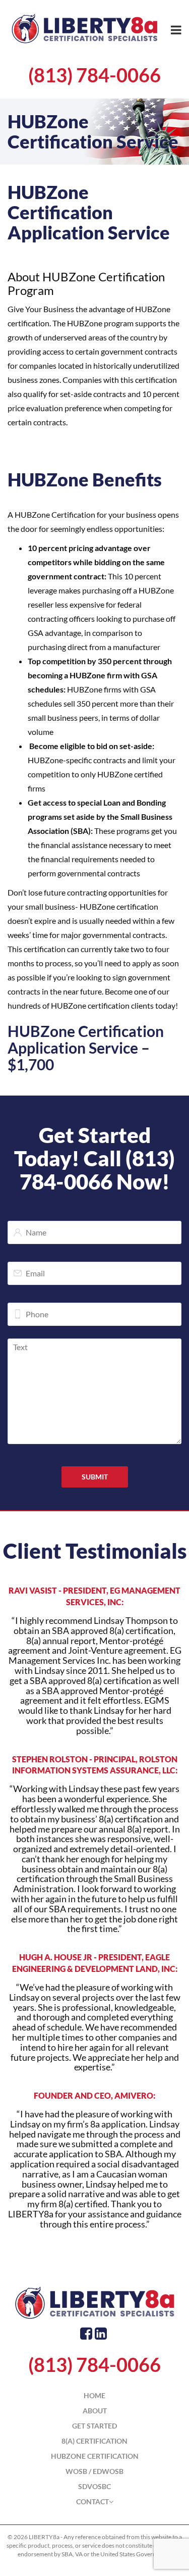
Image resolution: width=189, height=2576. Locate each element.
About (95, 2411)
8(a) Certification (94, 2441)
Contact (92, 2501)
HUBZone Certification (95, 2456)
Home (94, 2395)
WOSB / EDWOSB (94, 2471)
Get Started (94, 2426)
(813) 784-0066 (94, 75)
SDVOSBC (94, 2486)
